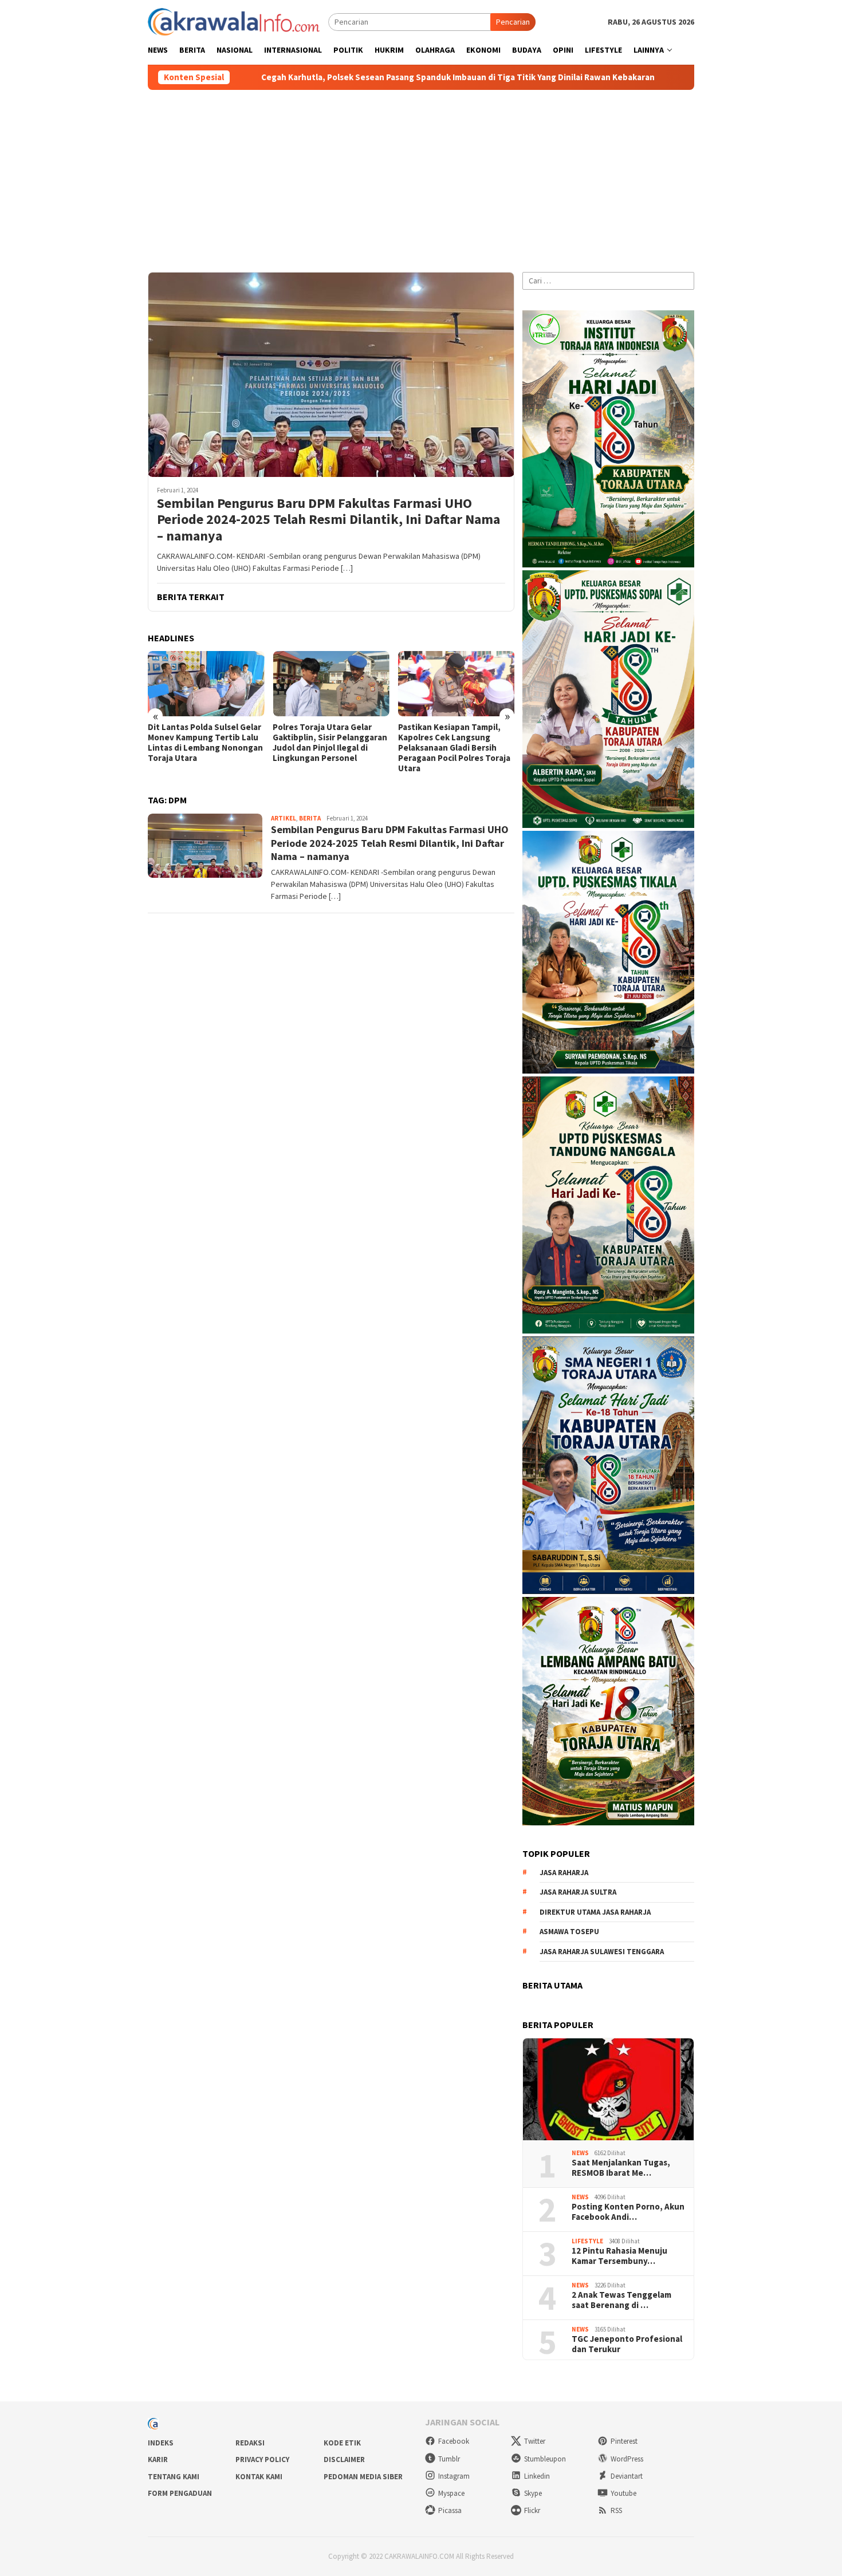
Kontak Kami (259, 2477)
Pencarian (513, 22)
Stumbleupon (545, 2459)
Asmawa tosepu (569, 1932)
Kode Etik (342, 2443)
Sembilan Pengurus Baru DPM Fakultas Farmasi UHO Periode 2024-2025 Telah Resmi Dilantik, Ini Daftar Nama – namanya (328, 520)
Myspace (451, 2493)
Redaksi (250, 2443)
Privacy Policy (262, 2459)
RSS (616, 2510)
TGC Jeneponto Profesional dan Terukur (627, 2344)
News (580, 2153)
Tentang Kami (174, 2477)
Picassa (450, 2510)
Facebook (454, 2441)
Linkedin (537, 2476)
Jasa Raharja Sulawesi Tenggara (602, 1952)
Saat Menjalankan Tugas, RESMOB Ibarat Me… (621, 2168)
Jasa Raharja (564, 1873)
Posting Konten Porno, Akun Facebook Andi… (628, 2212)
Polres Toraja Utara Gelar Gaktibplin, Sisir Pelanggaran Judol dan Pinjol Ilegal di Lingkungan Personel (330, 743)
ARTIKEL (284, 818)
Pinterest (624, 2441)
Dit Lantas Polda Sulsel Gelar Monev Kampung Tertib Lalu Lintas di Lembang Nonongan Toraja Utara (205, 743)
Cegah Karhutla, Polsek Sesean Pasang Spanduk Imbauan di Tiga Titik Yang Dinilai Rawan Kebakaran (331, 77)
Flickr (532, 2510)
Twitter (535, 2441)
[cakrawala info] (234, 21)
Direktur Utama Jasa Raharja (595, 1912)
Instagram (454, 2476)
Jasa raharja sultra (578, 1892)
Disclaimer (344, 2459)
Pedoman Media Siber (363, 2477)
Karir (158, 2459)
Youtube (623, 2493)
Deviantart (627, 2476)
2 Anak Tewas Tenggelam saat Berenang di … (621, 2300)
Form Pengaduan (180, 2493)
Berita (310, 818)
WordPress (627, 2459)
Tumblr (449, 2459)
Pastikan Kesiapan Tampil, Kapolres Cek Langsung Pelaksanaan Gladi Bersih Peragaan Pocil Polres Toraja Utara (454, 748)
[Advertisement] (421, 176)
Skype (533, 2493)
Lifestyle (587, 2241)
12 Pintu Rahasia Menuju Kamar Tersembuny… (619, 2256)
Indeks (161, 2443)
